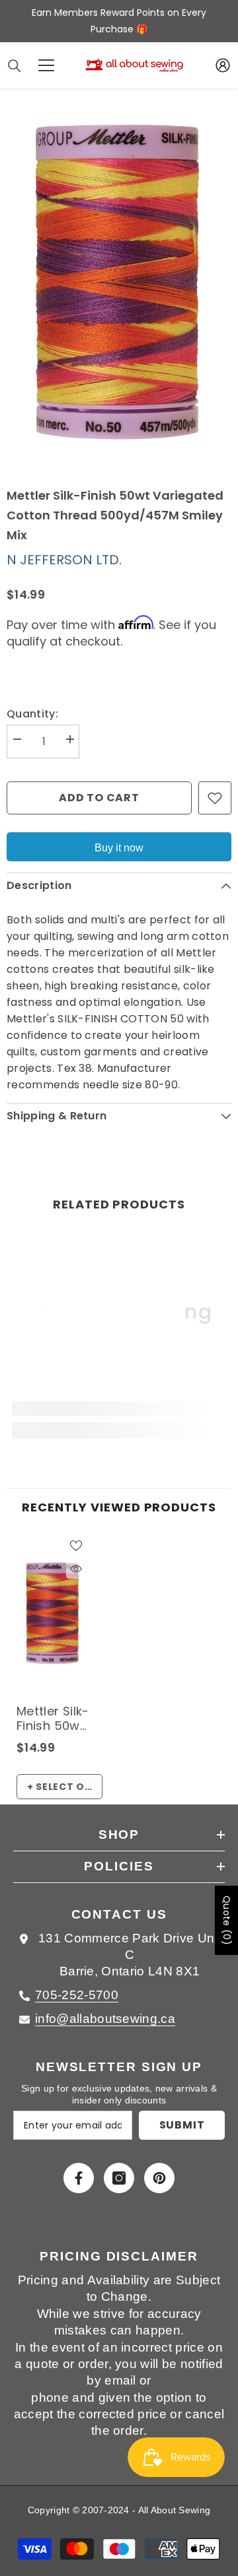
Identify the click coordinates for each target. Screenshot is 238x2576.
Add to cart (99, 798)
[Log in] (223, 65)
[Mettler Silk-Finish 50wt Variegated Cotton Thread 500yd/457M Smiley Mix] (53, 1615)
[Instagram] (119, 2178)
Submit (182, 2125)
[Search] (15, 66)
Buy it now (119, 848)
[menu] (46, 65)
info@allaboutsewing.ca (105, 2019)
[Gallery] (119, 287)
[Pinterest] (159, 2178)
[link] (119, 1408)
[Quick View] (76, 1569)
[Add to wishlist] (215, 798)
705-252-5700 (77, 1995)
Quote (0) (227, 1920)
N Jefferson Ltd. (64, 560)
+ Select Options (65, 1787)
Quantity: (32, 714)
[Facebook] (79, 2178)
